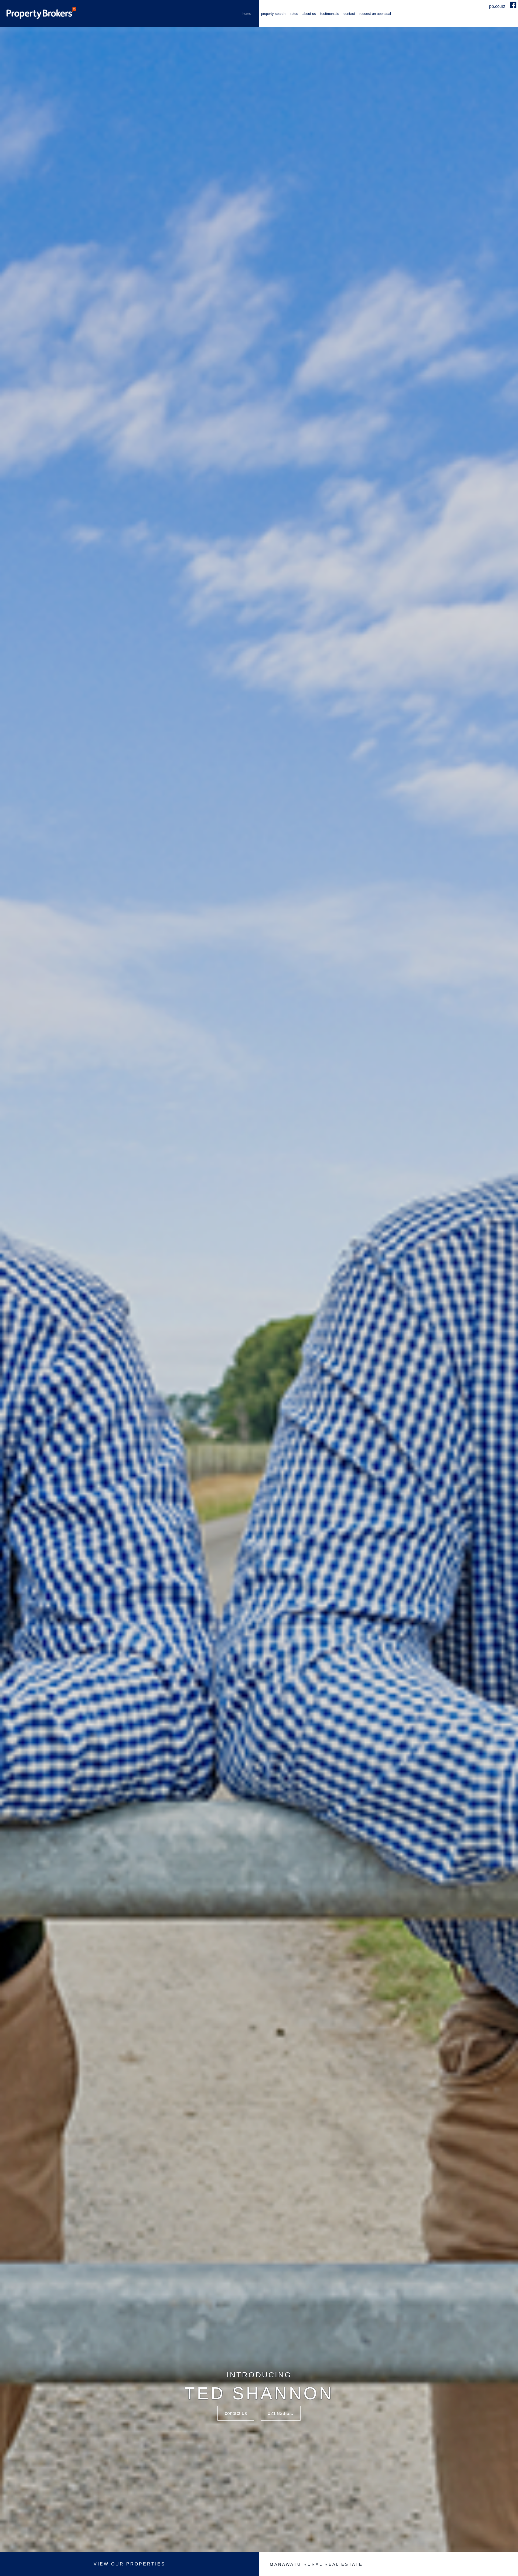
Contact (349, 14)
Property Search (273, 14)
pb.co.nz (498, 6)
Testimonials (330, 14)
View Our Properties (129, 2564)
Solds (294, 14)
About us (309, 14)
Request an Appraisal (375, 14)
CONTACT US (236, 2413)
